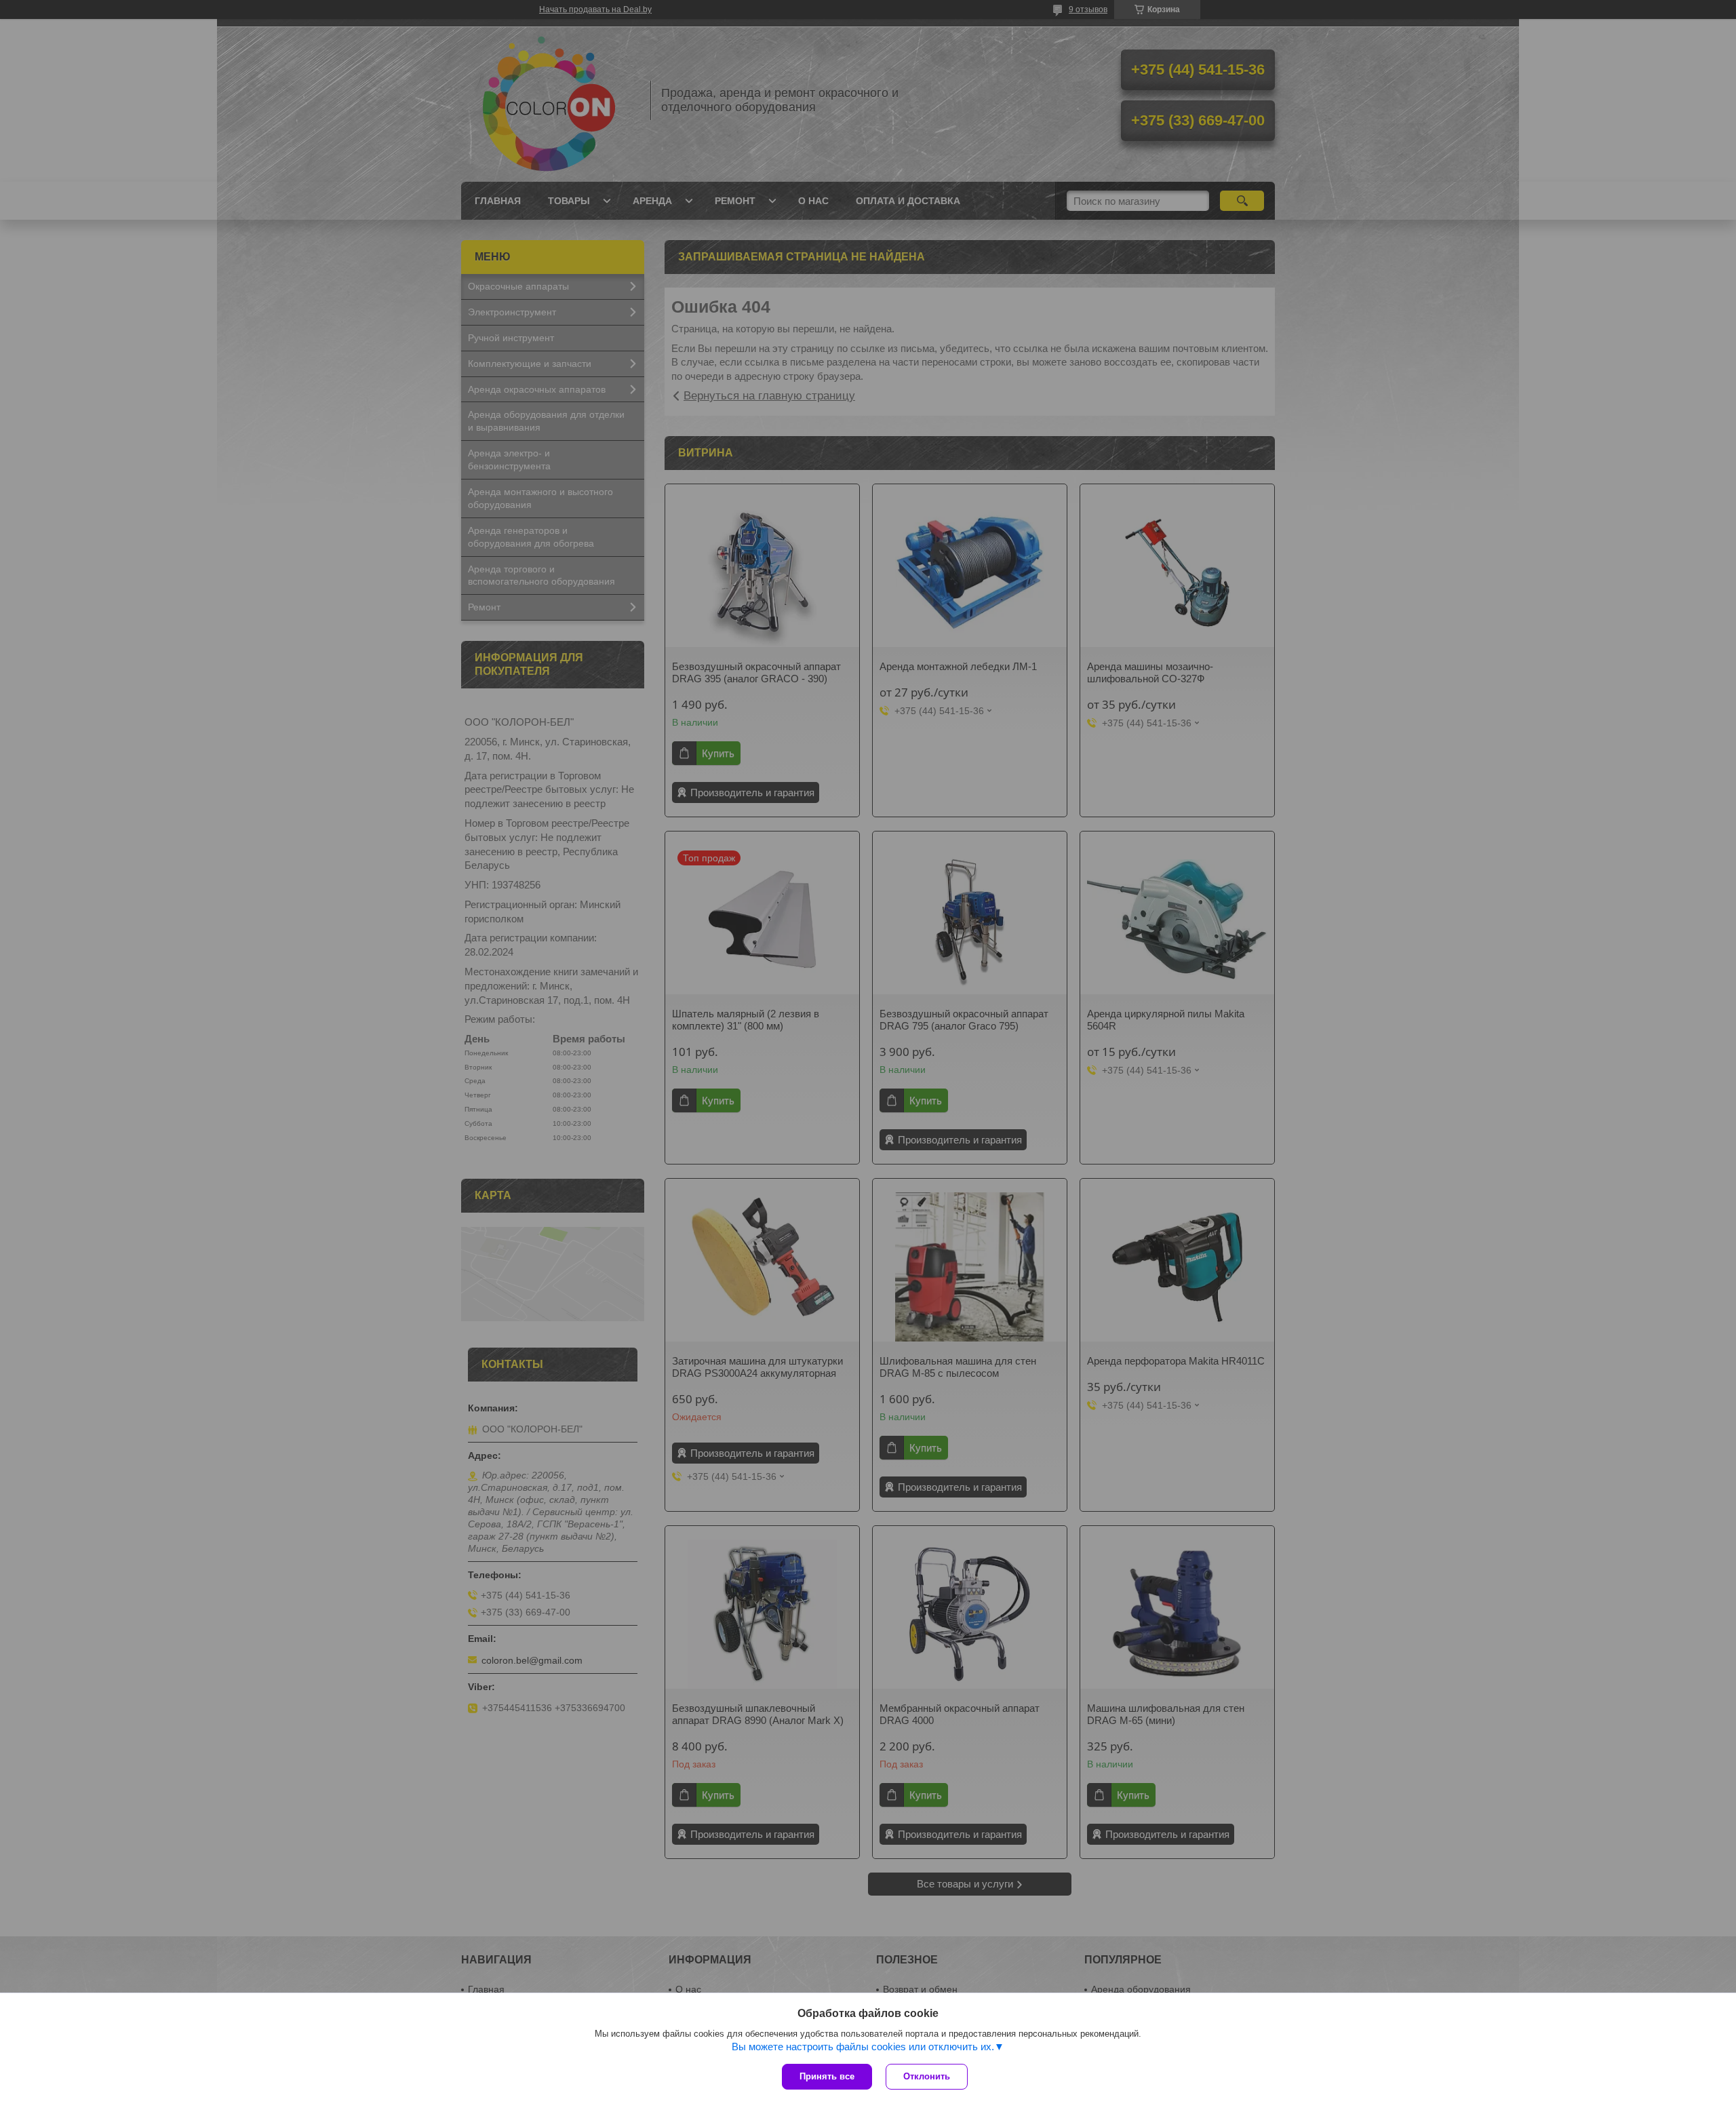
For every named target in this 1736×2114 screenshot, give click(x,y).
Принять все (827, 2076)
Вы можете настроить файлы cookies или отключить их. (863, 2047)
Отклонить (927, 2076)
